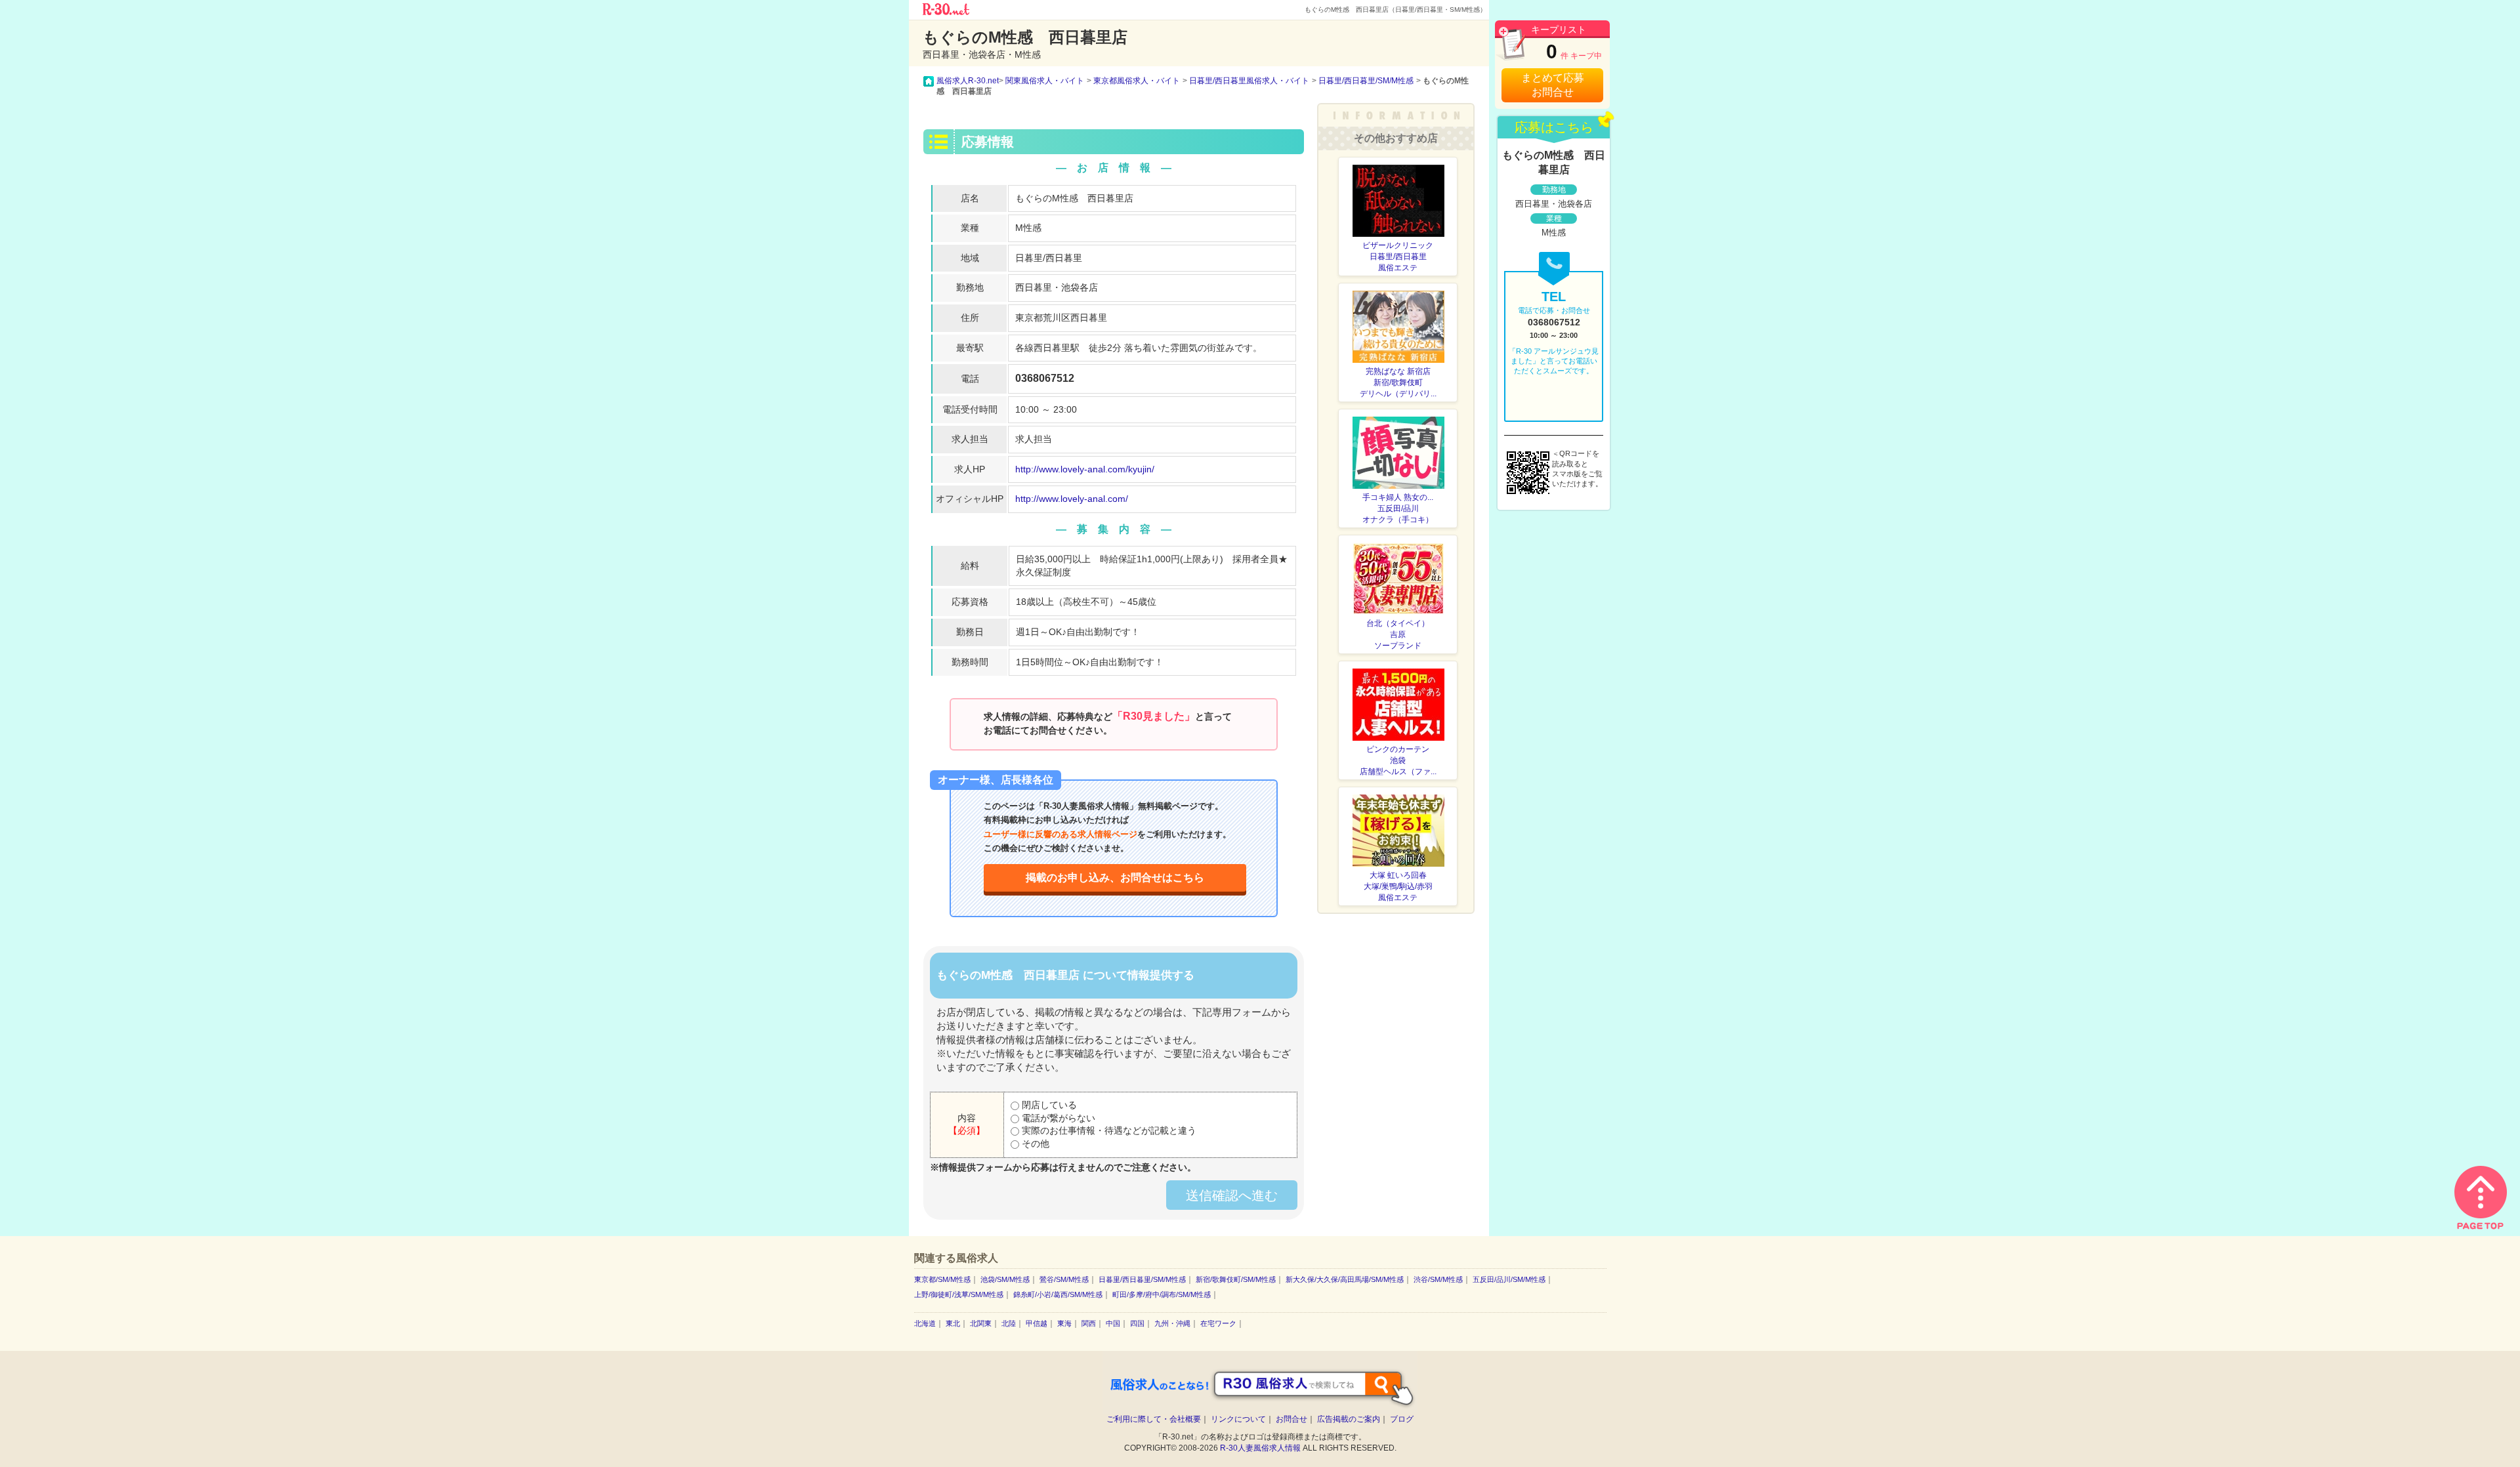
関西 (1089, 1323)
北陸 (1009, 1323)
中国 (1113, 1323)
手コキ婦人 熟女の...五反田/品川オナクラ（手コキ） (1398, 508)
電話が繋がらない (1057, 1118)
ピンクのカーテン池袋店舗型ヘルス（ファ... (1398, 760)
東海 (1064, 1323)
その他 (1034, 1144)
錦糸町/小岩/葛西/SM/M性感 (1058, 1294)
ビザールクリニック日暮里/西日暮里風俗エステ (1398, 257)
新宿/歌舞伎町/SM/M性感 (1236, 1279)
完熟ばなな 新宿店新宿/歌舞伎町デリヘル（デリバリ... (1398, 382)
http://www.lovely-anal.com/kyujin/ (1085, 469)
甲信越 (1037, 1323)
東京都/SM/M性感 (942, 1279)
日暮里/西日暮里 (1049, 258)
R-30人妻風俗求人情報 (1260, 1448)
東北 (953, 1323)
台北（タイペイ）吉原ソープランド (1398, 634)
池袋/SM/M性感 (1005, 1279)
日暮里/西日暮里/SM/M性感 (1142, 1279)
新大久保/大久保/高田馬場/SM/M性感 (1345, 1279)
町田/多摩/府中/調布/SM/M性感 (1162, 1294)
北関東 (981, 1323)
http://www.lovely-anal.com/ (1072, 499)
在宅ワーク (1218, 1323)
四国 (1137, 1323)
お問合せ (1291, 1419)
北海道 (925, 1323)
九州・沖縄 (1172, 1323)
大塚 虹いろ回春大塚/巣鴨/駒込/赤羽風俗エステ (1398, 886)
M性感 (1028, 228)
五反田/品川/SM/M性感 (1509, 1279)
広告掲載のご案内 (1349, 1419)
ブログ (1402, 1419)
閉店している (1048, 1105)
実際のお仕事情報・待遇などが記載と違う (1108, 1130)
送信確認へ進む (1232, 1195)
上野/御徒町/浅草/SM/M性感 (959, 1294)
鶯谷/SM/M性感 (1064, 1279)
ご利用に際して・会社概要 (1154, 1419)
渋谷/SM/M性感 (1438, 1279)
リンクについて (1238, 1419)
